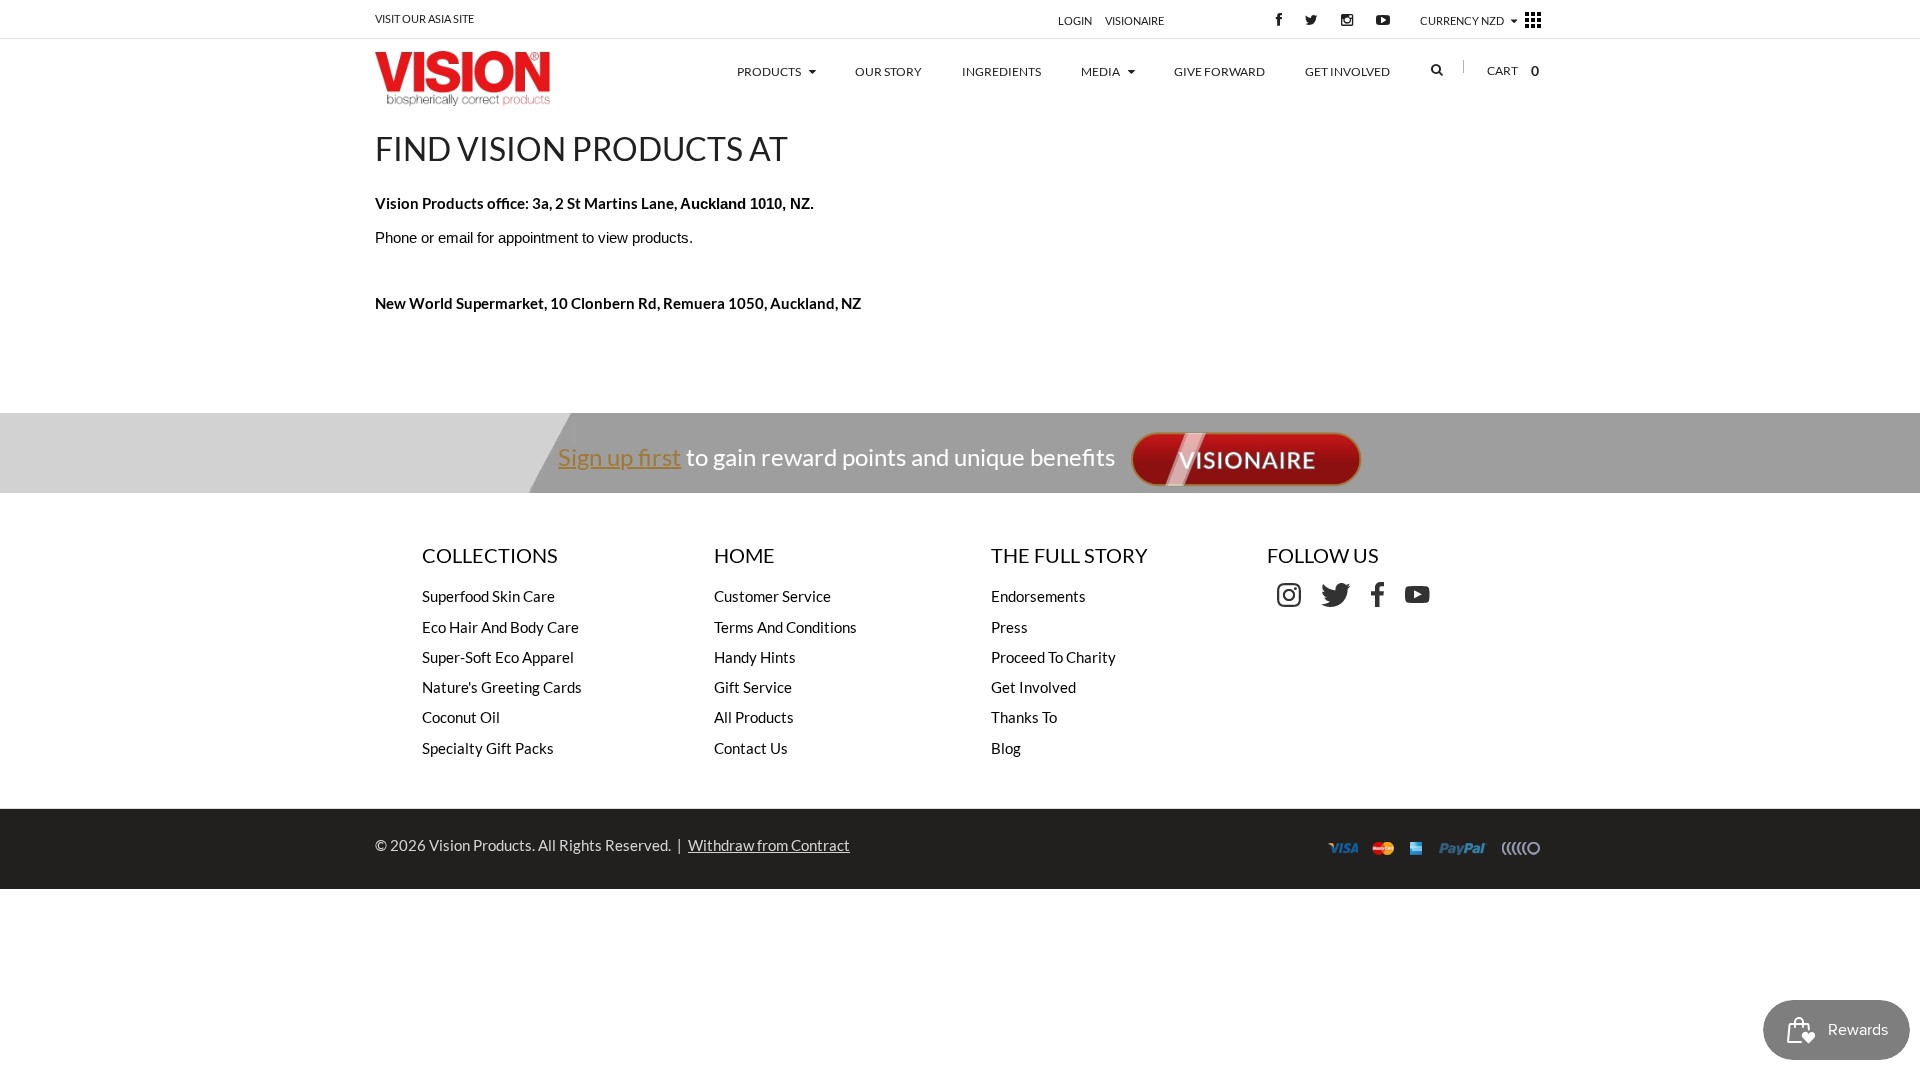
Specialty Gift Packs (488, 748)
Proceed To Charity (1053, 657)
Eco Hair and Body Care (500, 627)
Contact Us (751, 748)
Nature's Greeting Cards (502, 687)
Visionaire (1134, 20)
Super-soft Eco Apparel (498, 657)
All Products (754, 717)
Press (1009, 627)
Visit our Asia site (424, 18)
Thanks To (1024, 717)
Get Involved (1033, 687)
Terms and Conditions (785, 627)
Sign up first (619, 455)
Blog (1006, 748)
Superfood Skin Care (488, 596)
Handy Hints (755, 657)
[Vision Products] (492, 78)
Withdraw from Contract (769, 845)
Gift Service (753, 687)
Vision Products (480, 845)
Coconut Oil (461, 717)
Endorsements (1038, 596)
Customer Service (772, 596)
